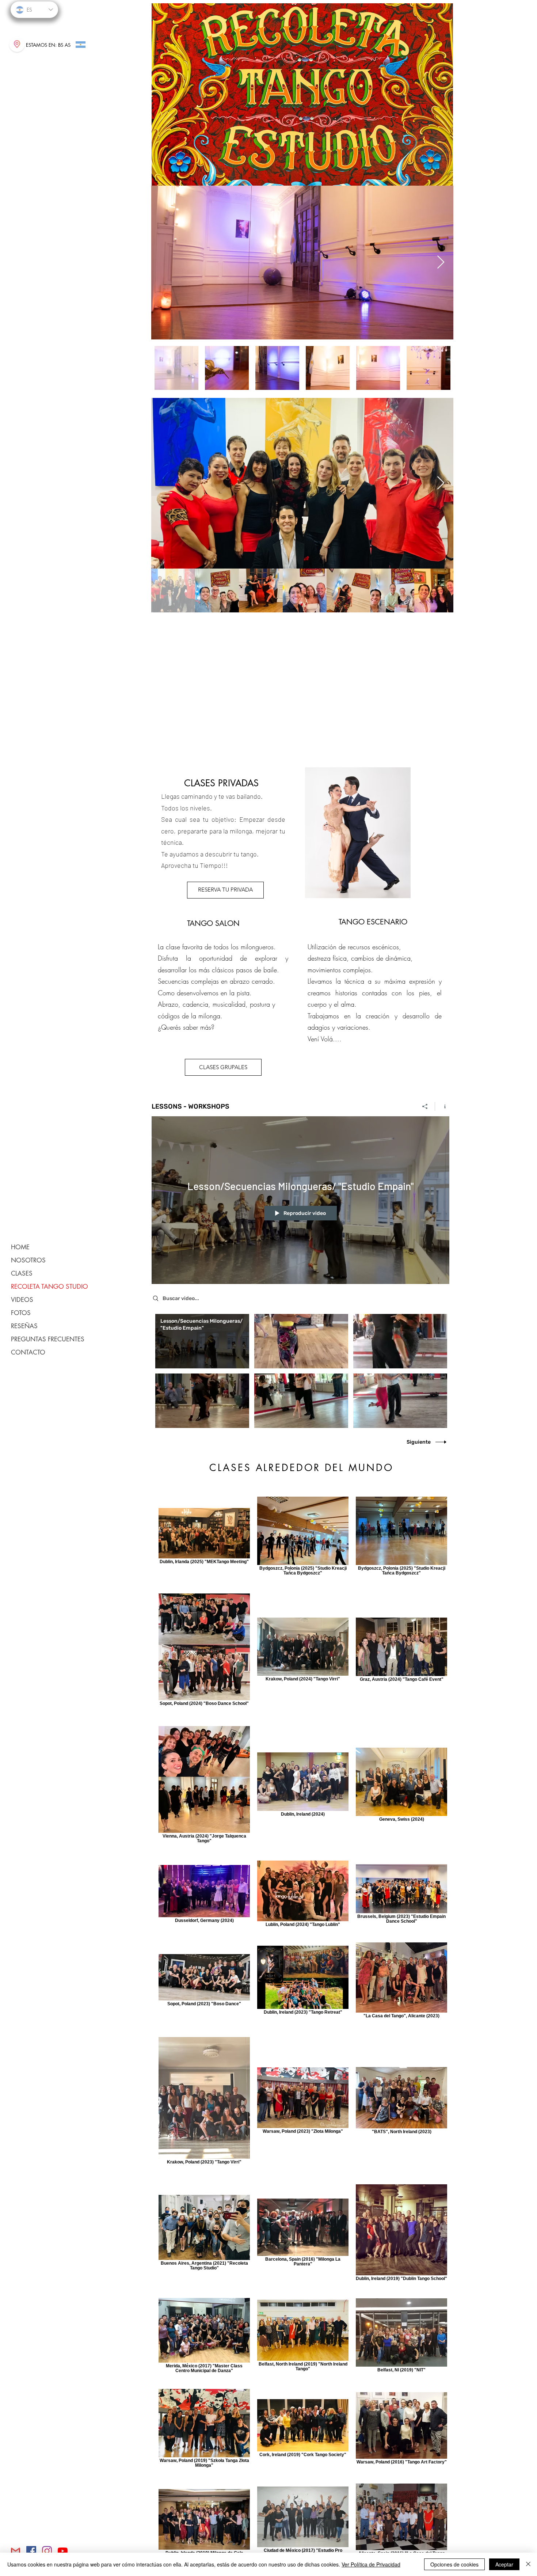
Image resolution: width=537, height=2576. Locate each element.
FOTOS (21, 1313)
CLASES (22, 1273)
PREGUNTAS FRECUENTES (48, 1339)
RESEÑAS (24, 1326)
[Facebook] (31, 2551)
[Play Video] (202, 1341)
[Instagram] (47, 2551)
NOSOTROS (28, 1260)
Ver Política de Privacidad (371, 2564)
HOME (20, 1247)
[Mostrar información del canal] (442, 1106)
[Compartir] (425, 1106)
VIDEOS (22, 1300)
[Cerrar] (528, 2564)
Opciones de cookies (454, 2564)
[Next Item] (441, 263)
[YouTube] (63, 2551)
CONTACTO (28, 1352)
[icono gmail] (16, 2551)
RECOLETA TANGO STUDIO (49, 1287)
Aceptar (504, 2564)
